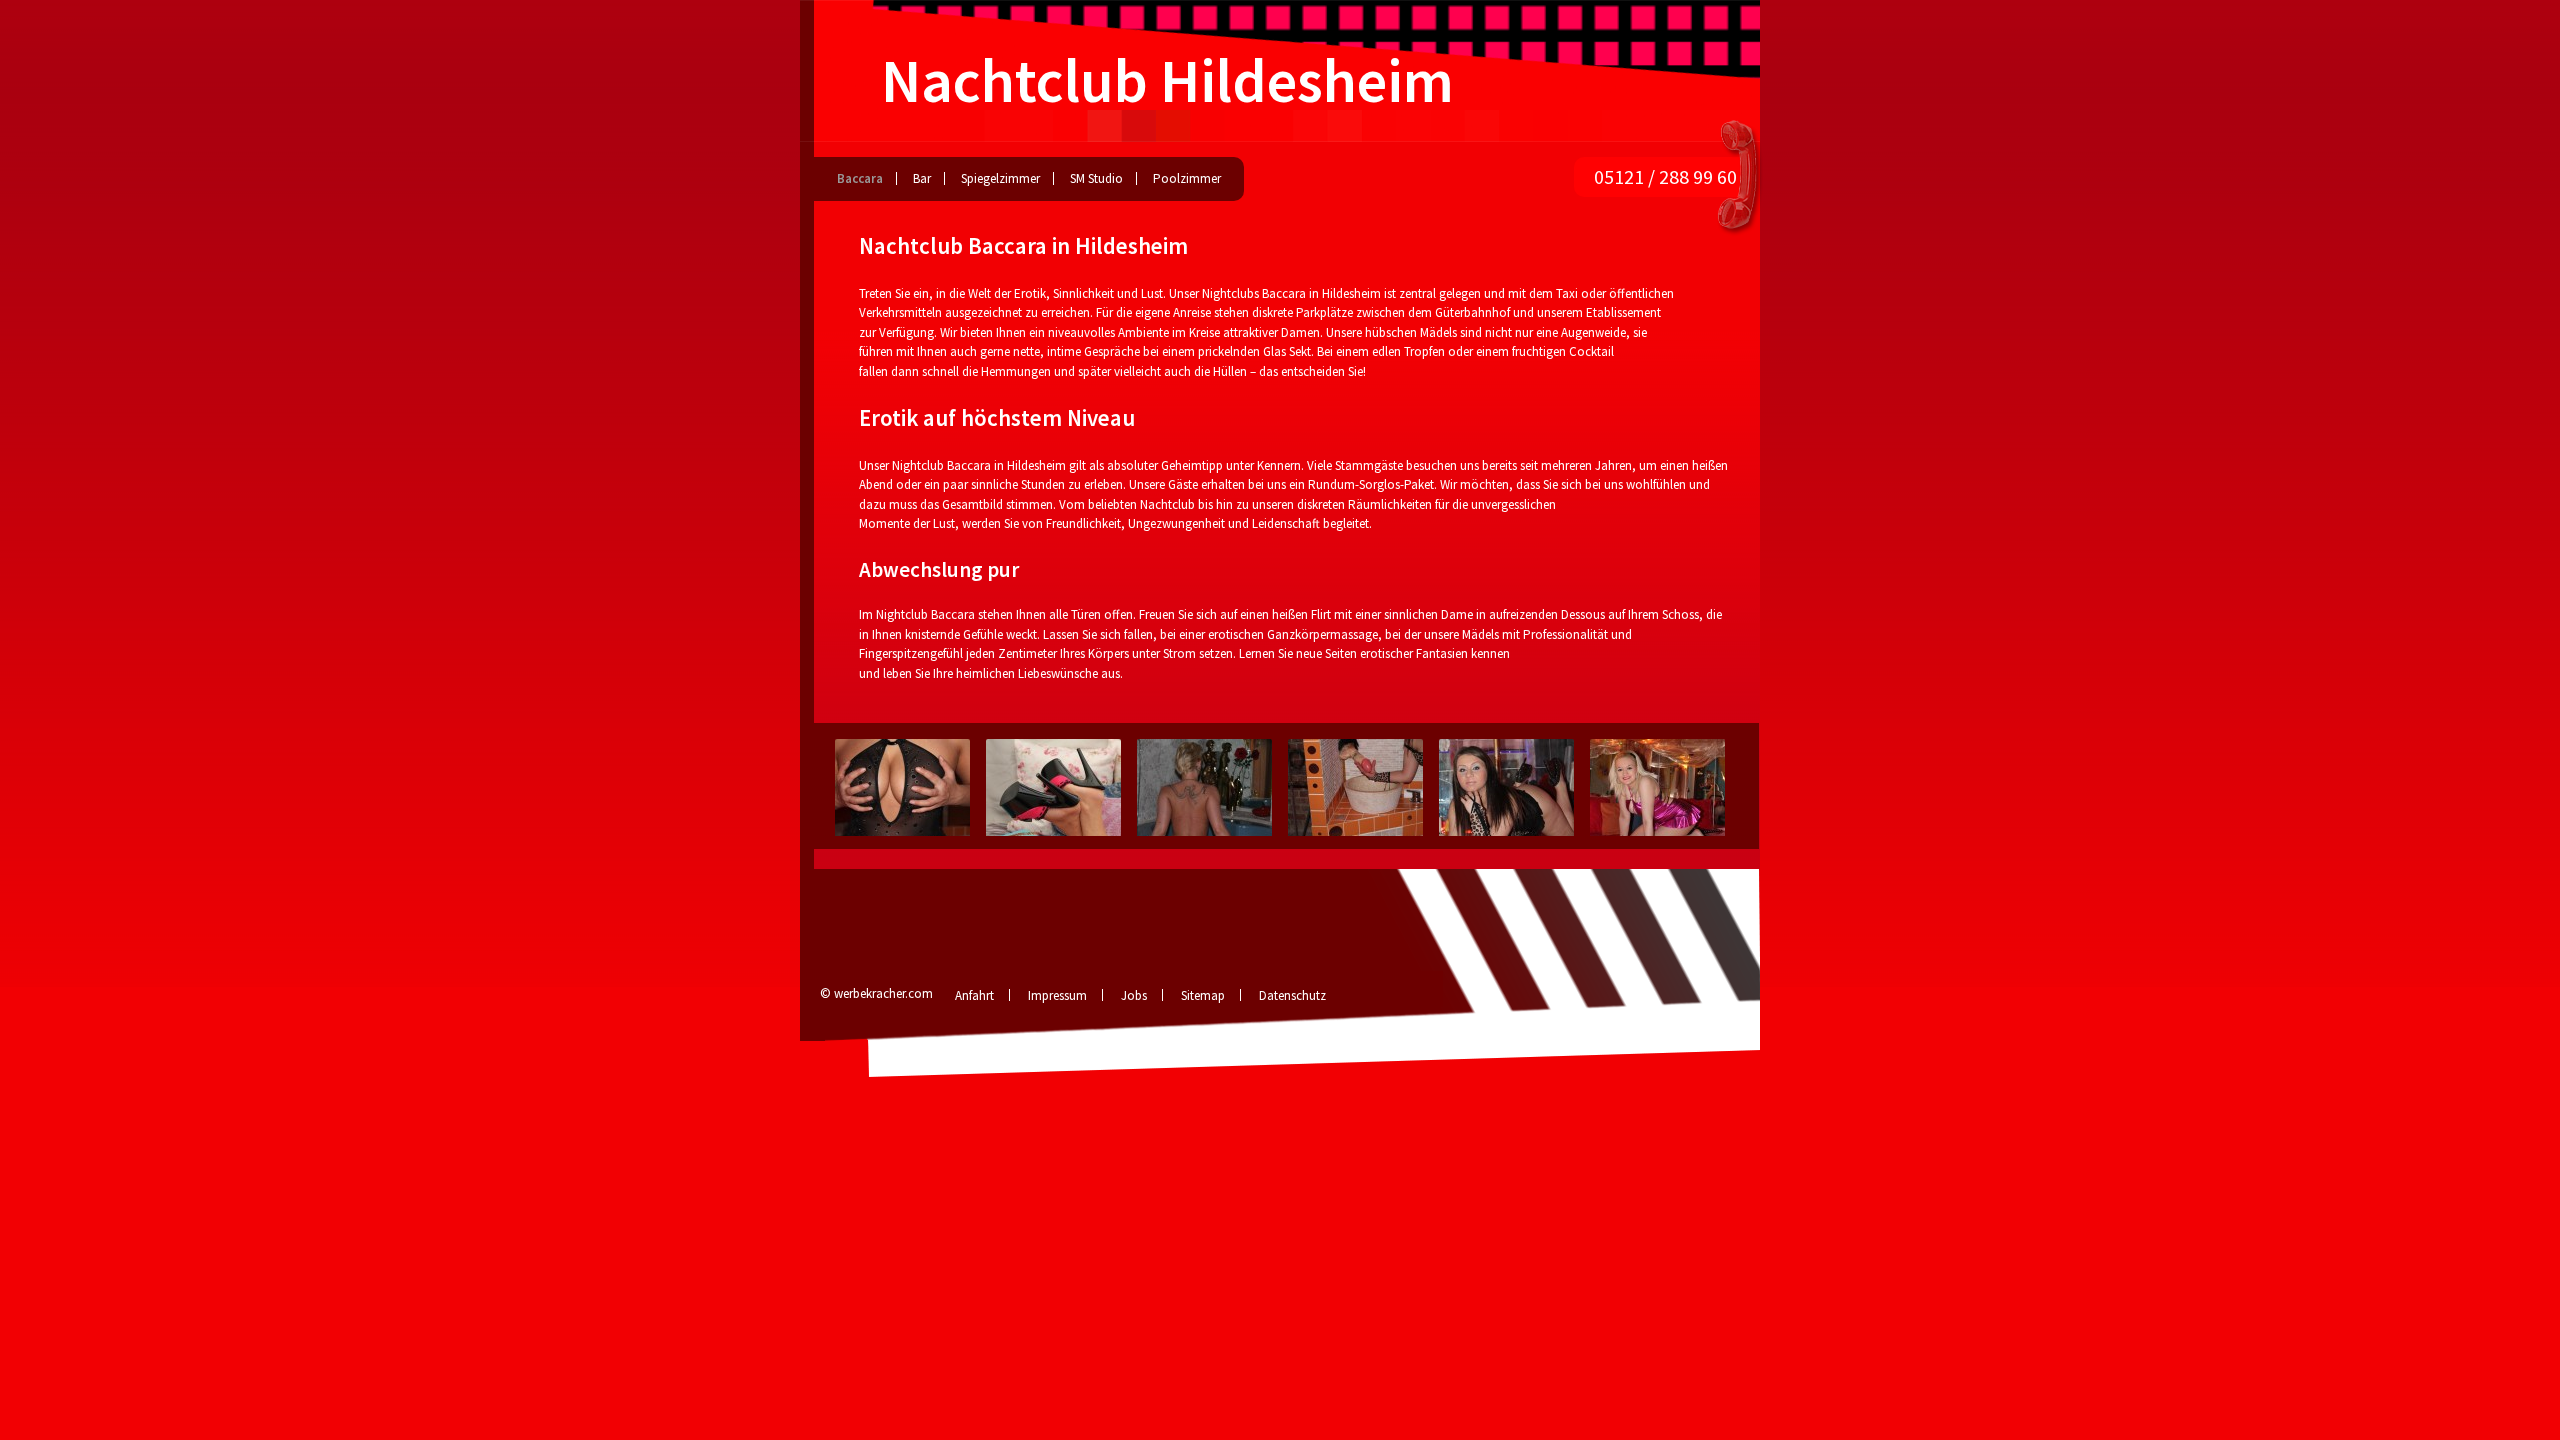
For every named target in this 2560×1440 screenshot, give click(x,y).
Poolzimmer (1187, 178)
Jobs (1134, 995)
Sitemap (1203, 995)
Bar (922, 178)
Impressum (1057, 995)
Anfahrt (974, 995)
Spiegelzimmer (1000, 178)
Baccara (860, 178)
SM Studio (1096, 178)
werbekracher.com (883, 993)
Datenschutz (1292, 995)
